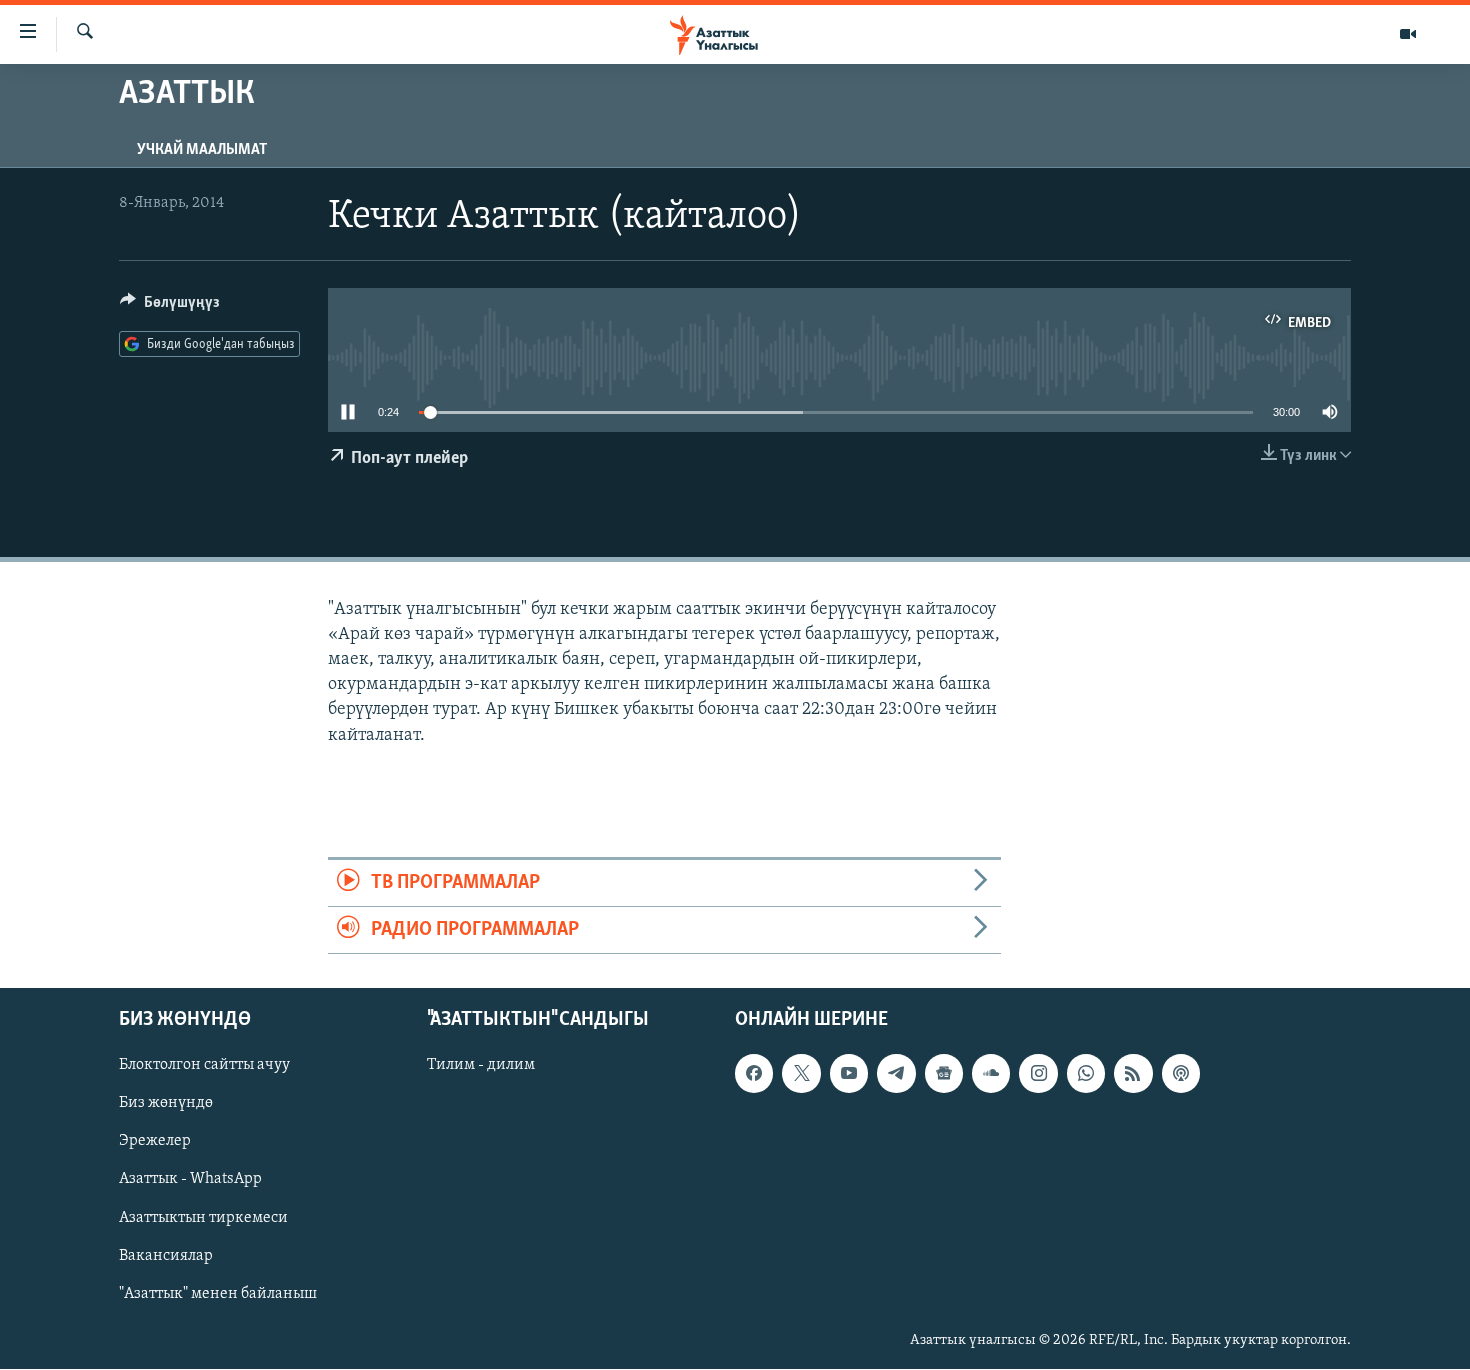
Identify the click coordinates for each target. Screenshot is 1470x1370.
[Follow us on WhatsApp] (1086, 1074)
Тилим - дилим (481, 1066)
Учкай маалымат (202, 150)
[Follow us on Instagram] (1038, 1074)
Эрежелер (155, 1142)
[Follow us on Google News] (944, 1074)
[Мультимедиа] (1408, 34)
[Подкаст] (1181, 1074)
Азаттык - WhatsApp (190, 1180)
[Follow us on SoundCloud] (991, 1074)
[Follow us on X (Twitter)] (801, 1074)
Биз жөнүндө (166, 1104)
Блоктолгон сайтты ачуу (204, 1066)
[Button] (170, 307)
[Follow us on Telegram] (896, 1074)
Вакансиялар (166, 1256)
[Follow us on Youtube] (849, 1074)
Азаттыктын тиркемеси (203, 1218)
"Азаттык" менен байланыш (218, 1294)
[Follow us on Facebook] (754, 1074)
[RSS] (1133, 1074)
